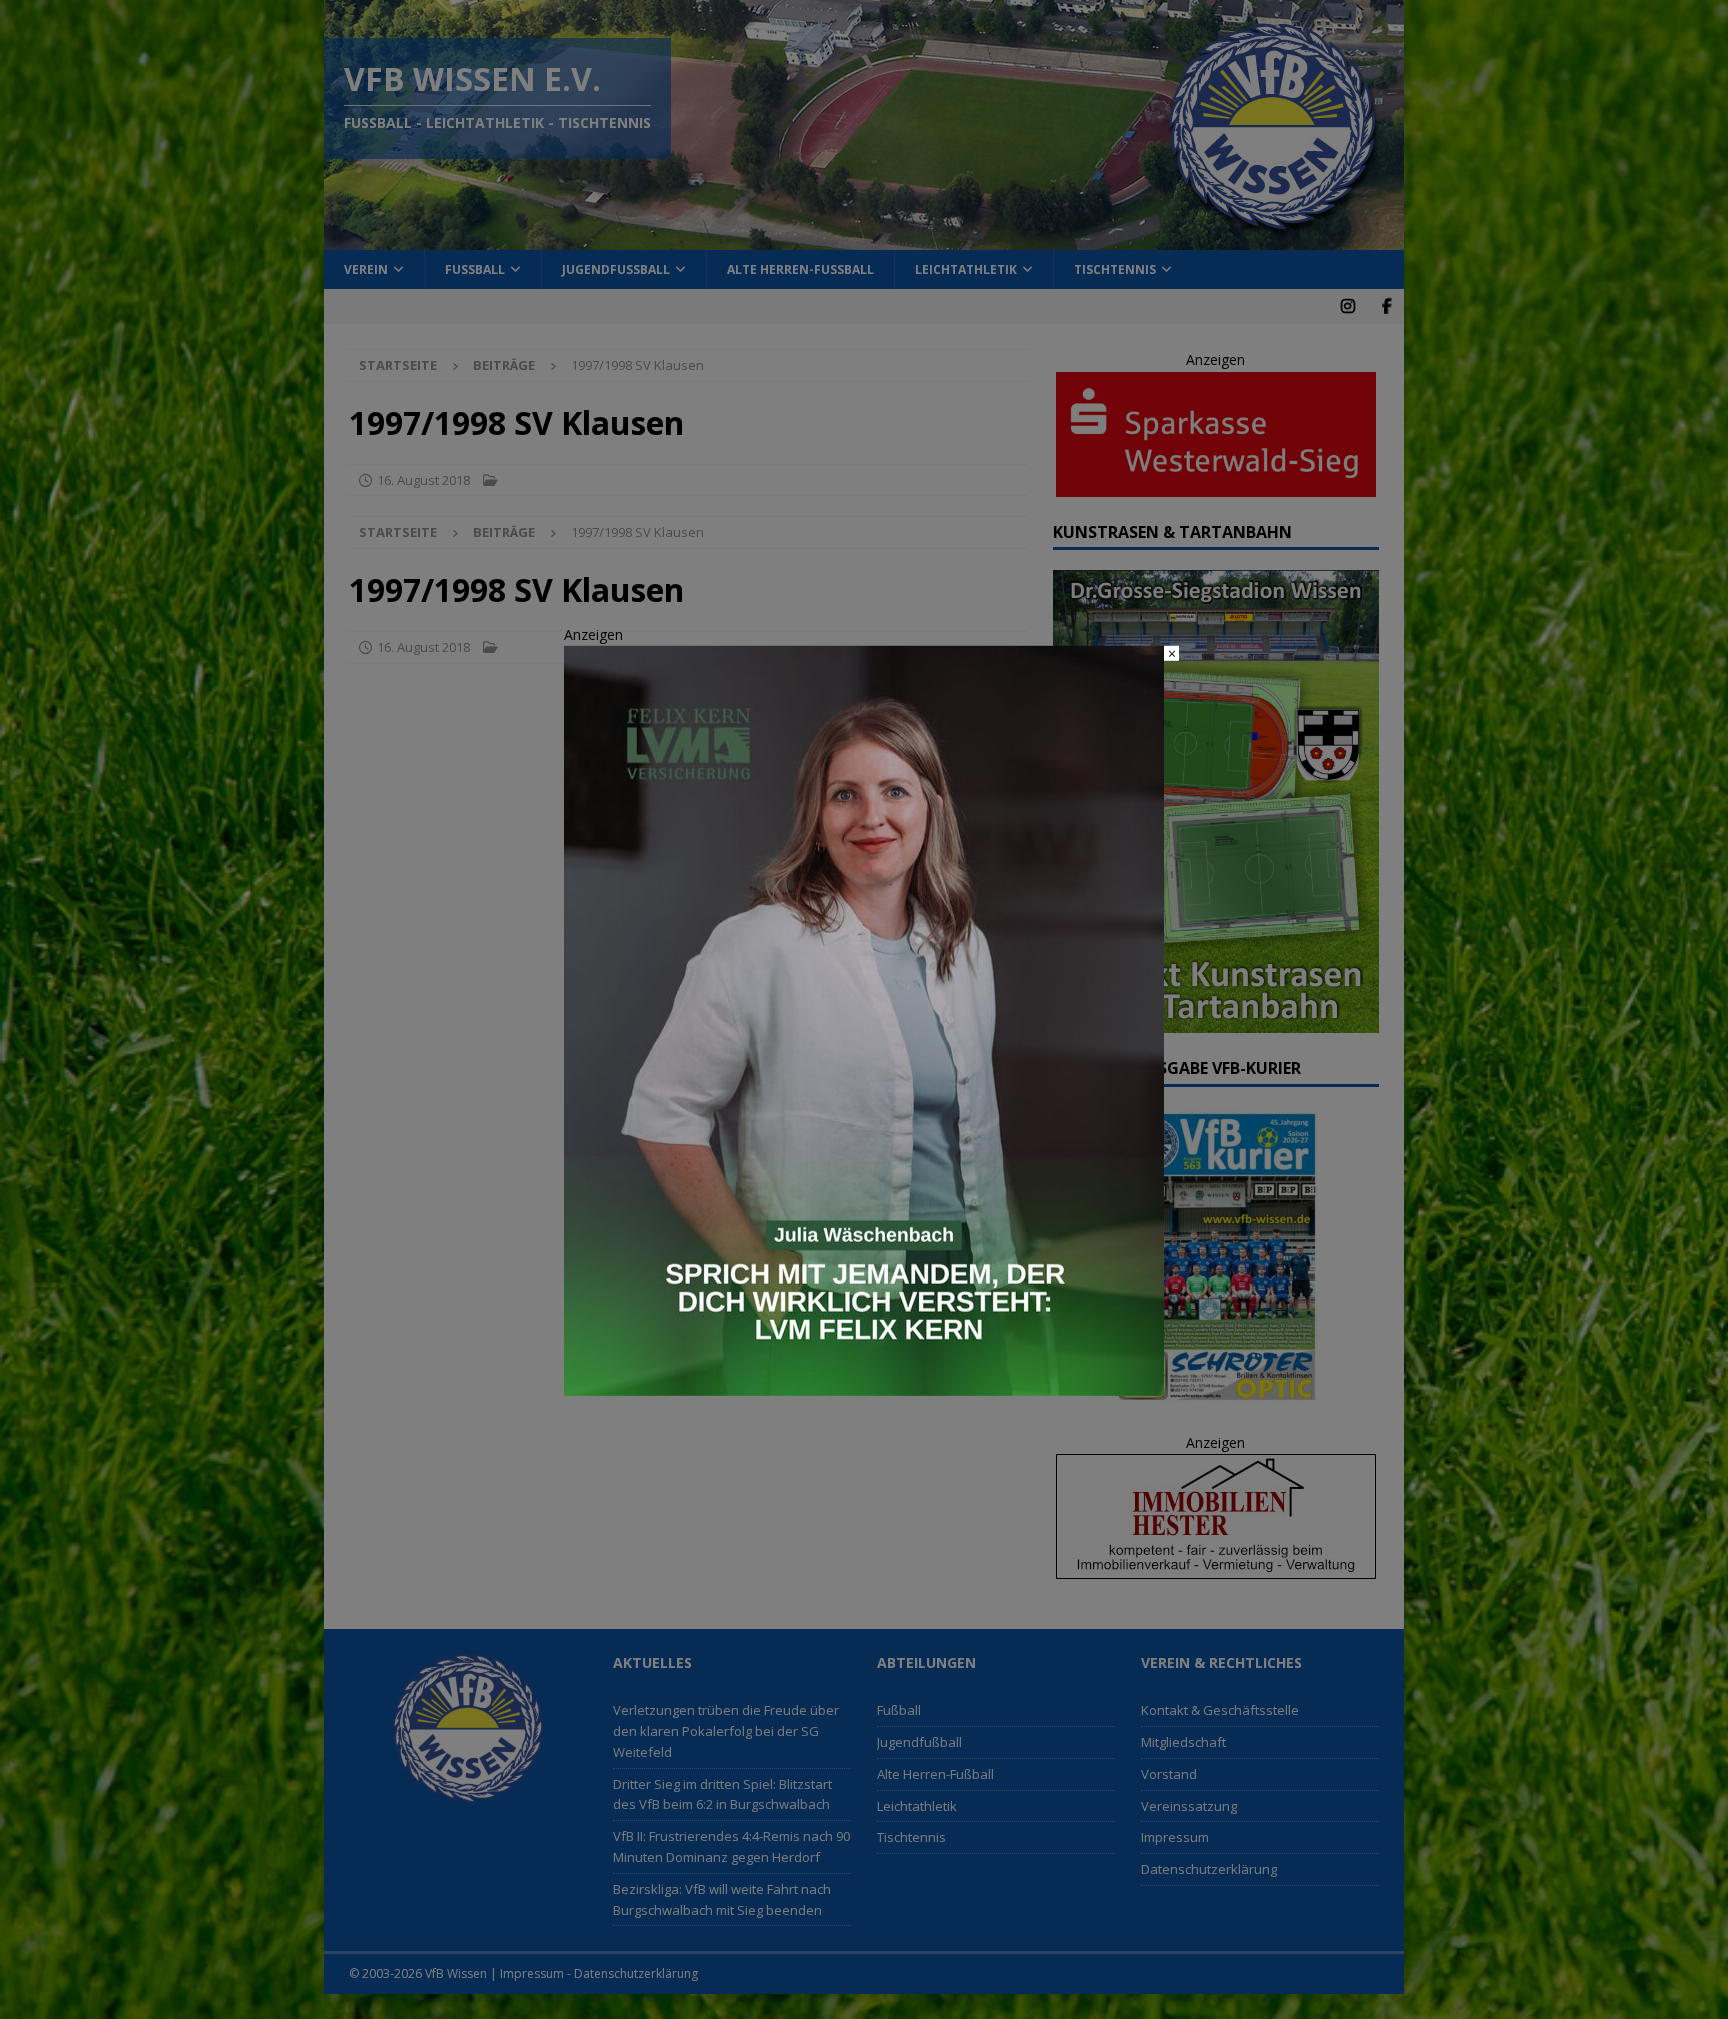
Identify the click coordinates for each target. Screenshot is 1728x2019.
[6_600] (864, 1383)
